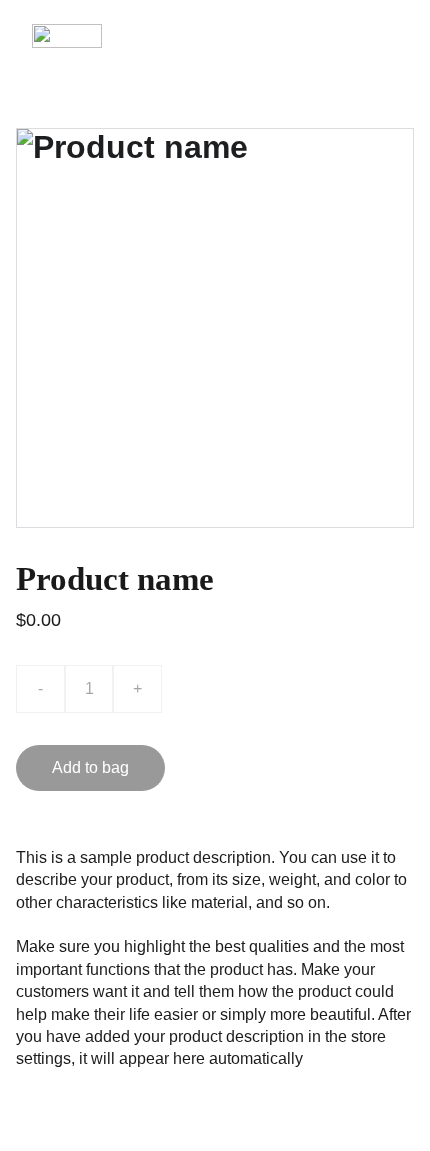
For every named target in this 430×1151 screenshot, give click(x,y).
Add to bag (90, 767)
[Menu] (386, 36)
